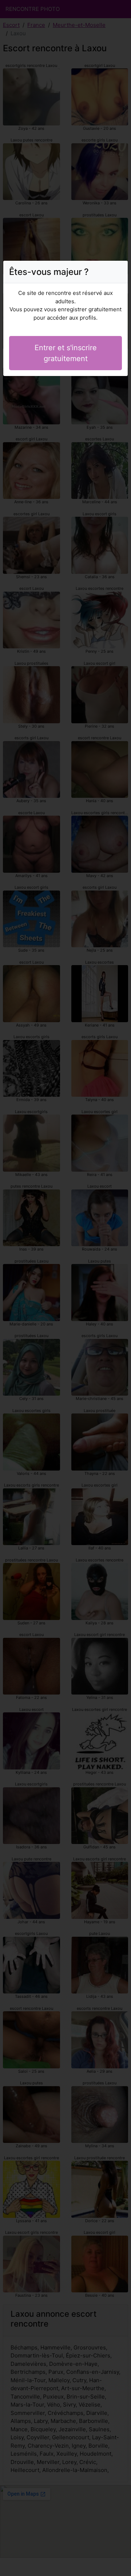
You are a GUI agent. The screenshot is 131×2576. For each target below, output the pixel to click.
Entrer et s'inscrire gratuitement (66, 353)
